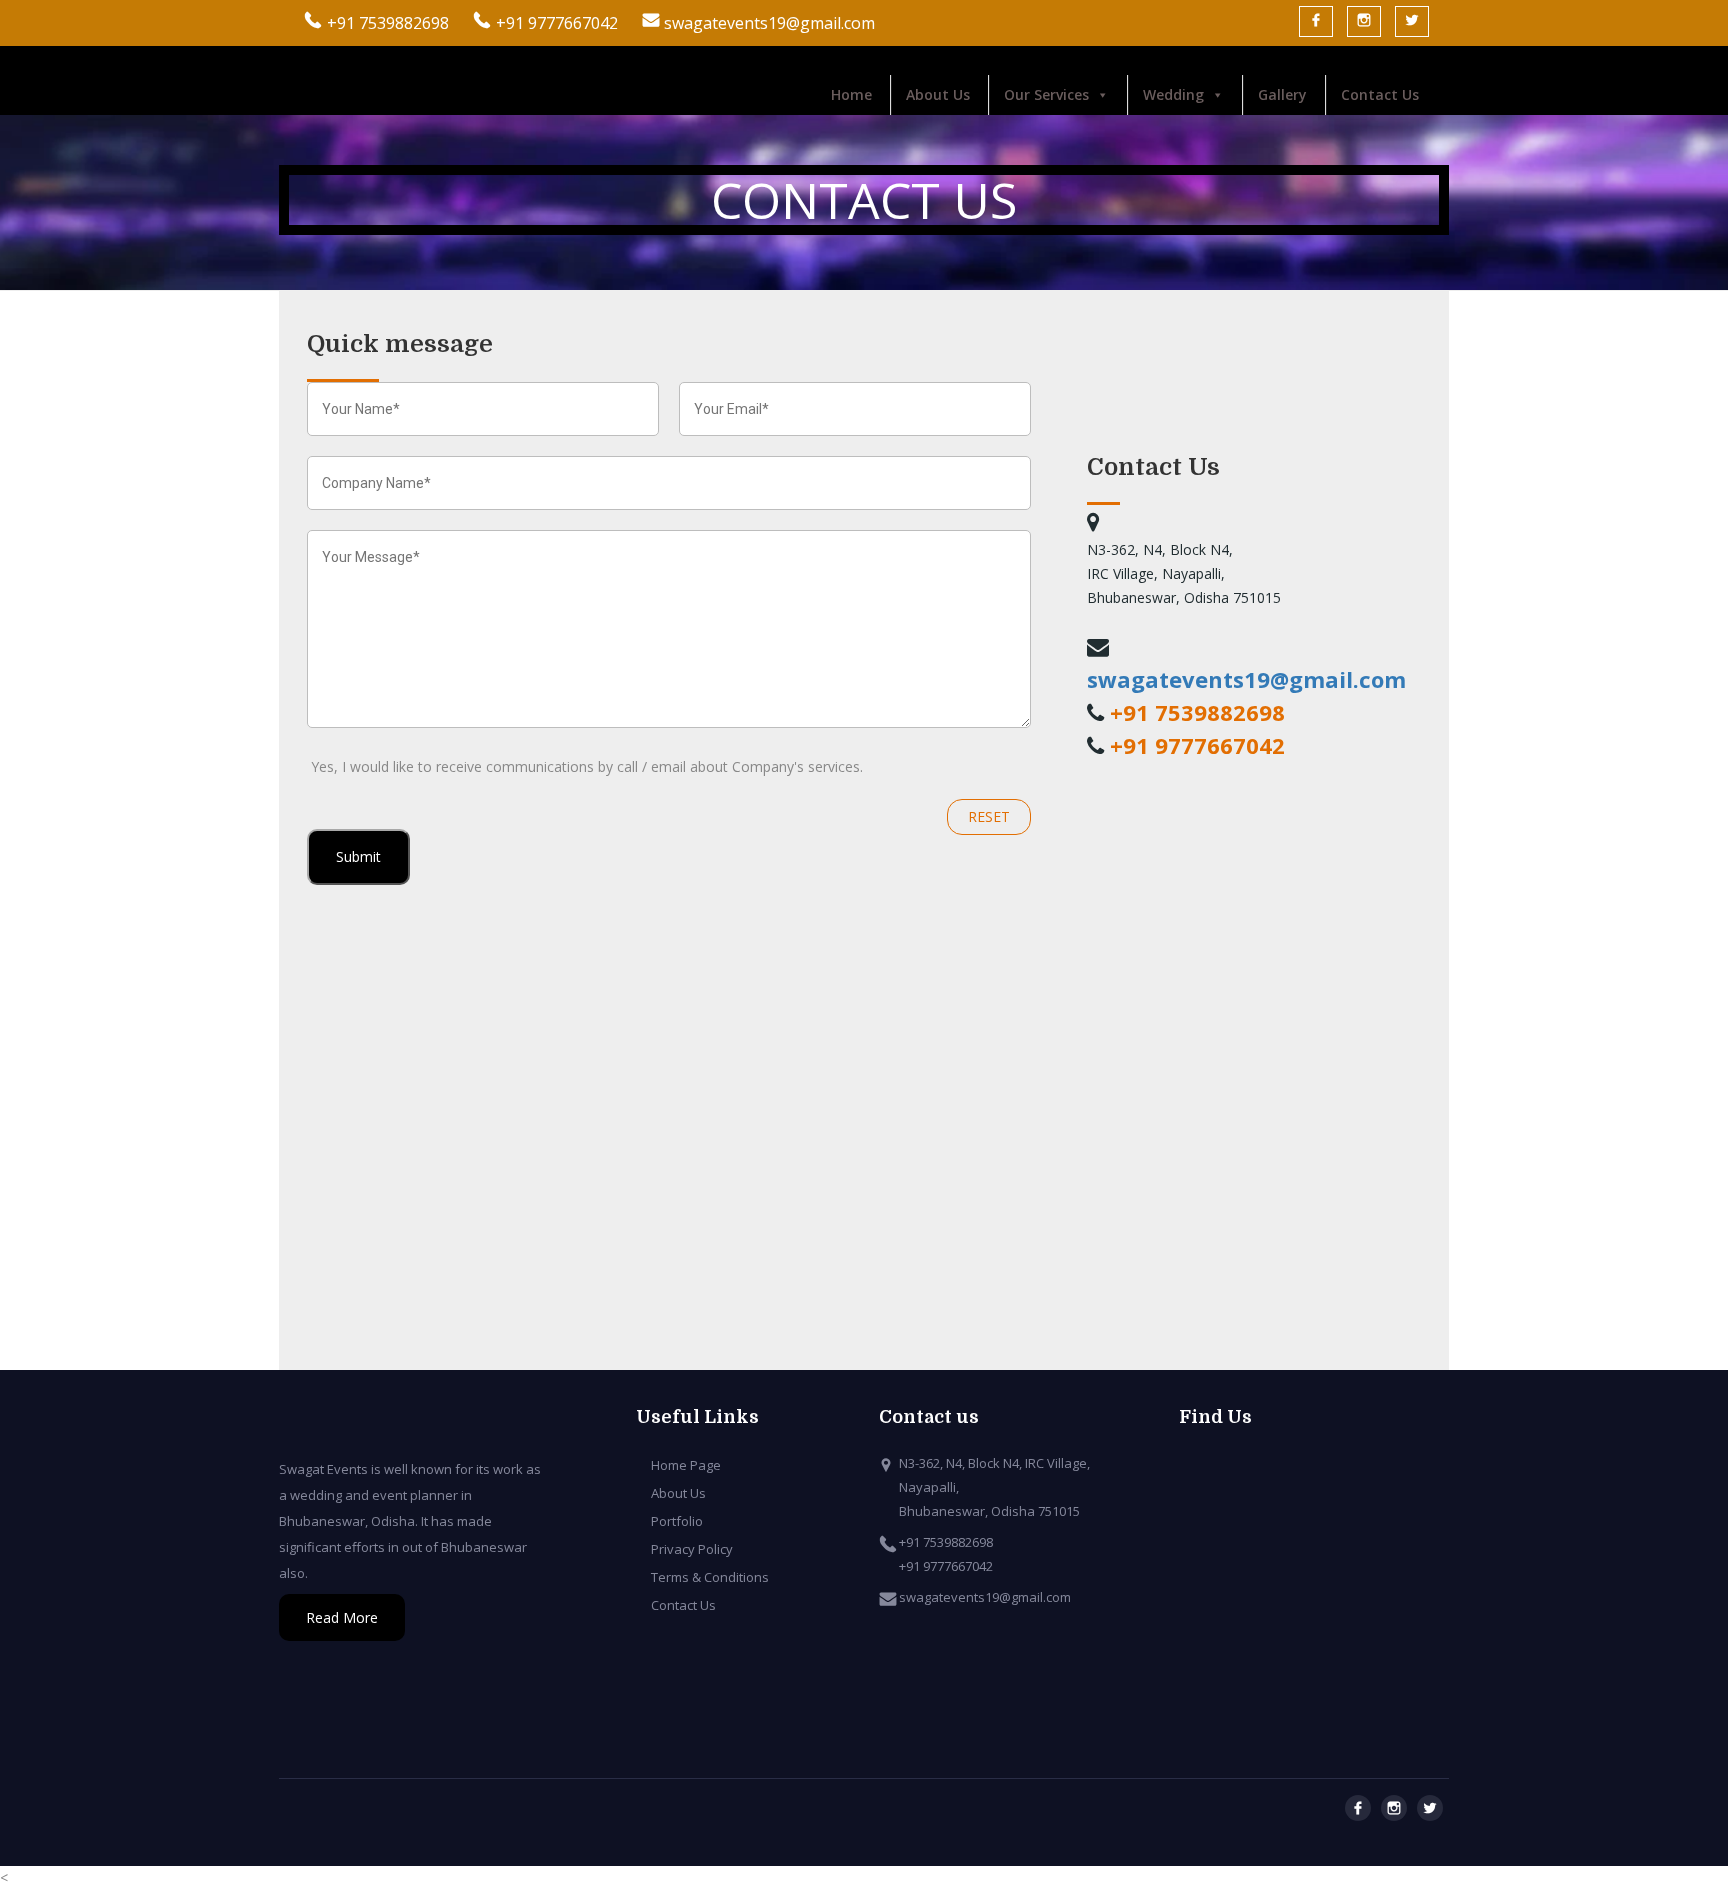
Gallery (1282, 94)
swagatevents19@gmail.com (767, 23)
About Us (938, 94)
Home (851, 94)
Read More (342, 1617)
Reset (989, 816)
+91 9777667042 (557, 23)
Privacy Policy (692, 1549)
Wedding (1173, 94)
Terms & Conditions (710, 1577)
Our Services (1046, 94)
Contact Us (1380, 94)
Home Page (686, 1465)
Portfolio (677, 1521)
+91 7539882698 (388, 23)
